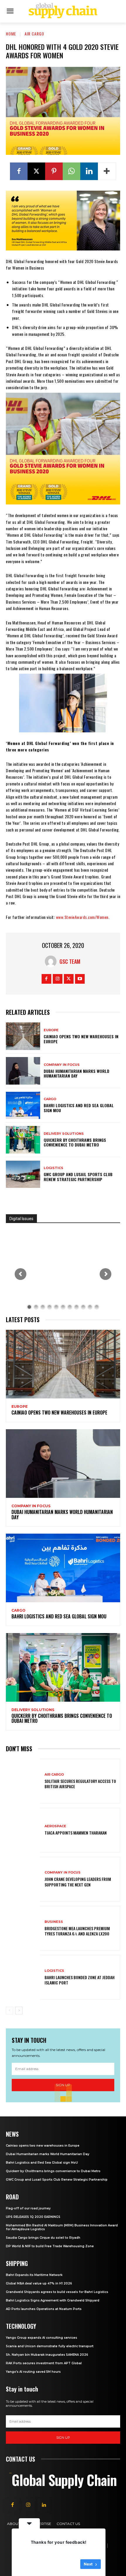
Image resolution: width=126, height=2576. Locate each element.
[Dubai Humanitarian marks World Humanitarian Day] (23, 1071)
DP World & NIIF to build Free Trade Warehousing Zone (50, 2246)
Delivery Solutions (64, 1134)
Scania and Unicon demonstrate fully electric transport (50, 2346)
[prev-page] (10, 2011)
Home (11, 34)
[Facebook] (19, 171)
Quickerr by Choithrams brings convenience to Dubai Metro (75, 1142)
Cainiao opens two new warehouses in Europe (81, 1039)
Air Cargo (34, 34)
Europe (51, 1030)
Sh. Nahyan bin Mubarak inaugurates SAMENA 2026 (47, 2355)
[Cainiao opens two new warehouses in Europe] (23, 1036)
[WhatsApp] (71, 171)
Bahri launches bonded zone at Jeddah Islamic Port (80, 1980)
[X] (36, 171)
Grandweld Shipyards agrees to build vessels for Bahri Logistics (57, 2292)
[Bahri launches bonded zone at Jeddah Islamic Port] (23, 1977)
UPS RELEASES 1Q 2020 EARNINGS (33, 2217)
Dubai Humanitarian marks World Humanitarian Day (76, 1073)
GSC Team (70, 961)
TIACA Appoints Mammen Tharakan (76, 1833)
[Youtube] (80, 979)
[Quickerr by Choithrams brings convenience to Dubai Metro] (23, 1140)
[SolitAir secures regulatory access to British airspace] (23, 1781)
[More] (107, 171)
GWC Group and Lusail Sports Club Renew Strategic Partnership (78, 1177)
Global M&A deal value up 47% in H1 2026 (39, 2283)
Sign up (63, 2438)
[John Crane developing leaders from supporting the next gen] (23, 1879)
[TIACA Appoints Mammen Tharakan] (23, 1830)
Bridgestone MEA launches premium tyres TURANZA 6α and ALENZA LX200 (77, 1931)
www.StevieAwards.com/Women (82, 917)
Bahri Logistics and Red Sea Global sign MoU (79, 1108)
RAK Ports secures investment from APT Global (44, 2363)
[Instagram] (58, 979)
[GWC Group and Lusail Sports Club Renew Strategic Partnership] (23, 1174)
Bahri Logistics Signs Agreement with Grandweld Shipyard (53, 2300)
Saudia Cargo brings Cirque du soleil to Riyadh (43, 2238)
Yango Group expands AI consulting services (41, 2338)
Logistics (53, 1168)
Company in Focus (62, 1065)
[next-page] (19, 2011)
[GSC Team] (52, 961)
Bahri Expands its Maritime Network (34, 2275)
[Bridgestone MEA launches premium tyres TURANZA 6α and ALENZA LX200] (23, 1928)
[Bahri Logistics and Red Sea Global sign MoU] (23, 1105)
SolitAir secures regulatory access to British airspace (80, 1784)
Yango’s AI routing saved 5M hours (33, 2372)
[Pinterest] (54, 171)
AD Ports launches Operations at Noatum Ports (44, 2309)
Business (54, 1922)
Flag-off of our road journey (28, 2208)
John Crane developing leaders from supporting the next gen (78, 1882)
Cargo (50, 1099)
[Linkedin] (89, 171)
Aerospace (55, 1826)
